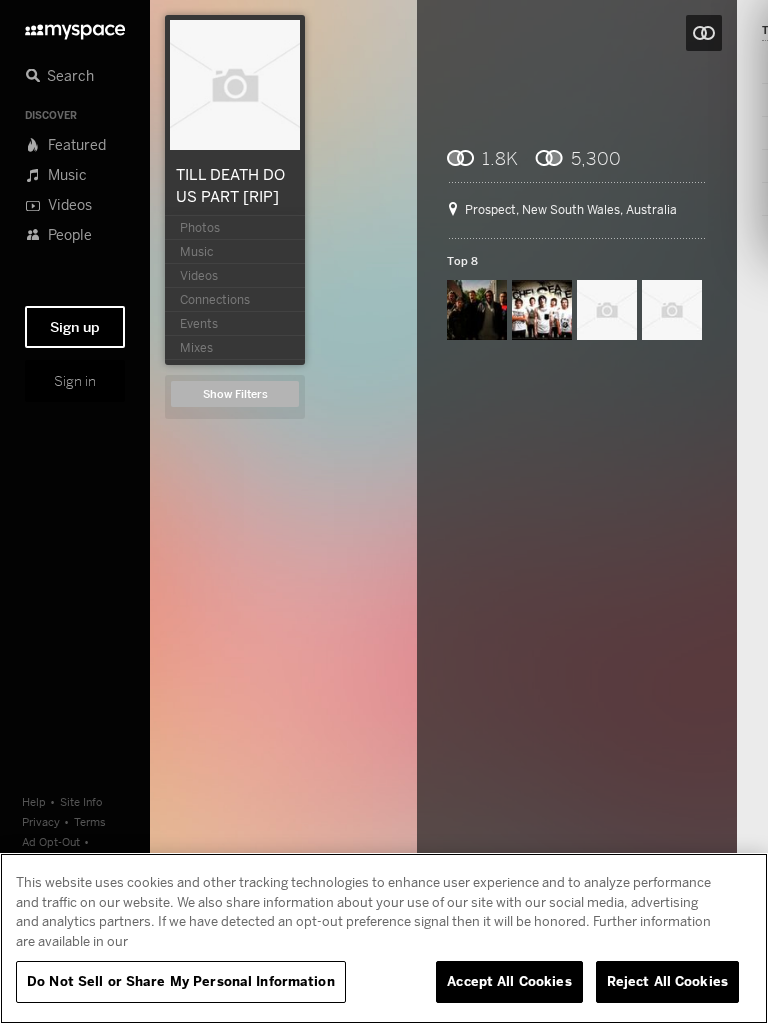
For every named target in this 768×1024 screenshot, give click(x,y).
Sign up (75, 327)
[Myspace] (75, 26)
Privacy (41, 821)
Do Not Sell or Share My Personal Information (181, 981)
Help (34, 801)
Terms (90, 821)
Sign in (75, 381)
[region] (384, 938)
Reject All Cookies (667, 981)
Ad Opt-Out (51, 841)
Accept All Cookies (509, 981)
